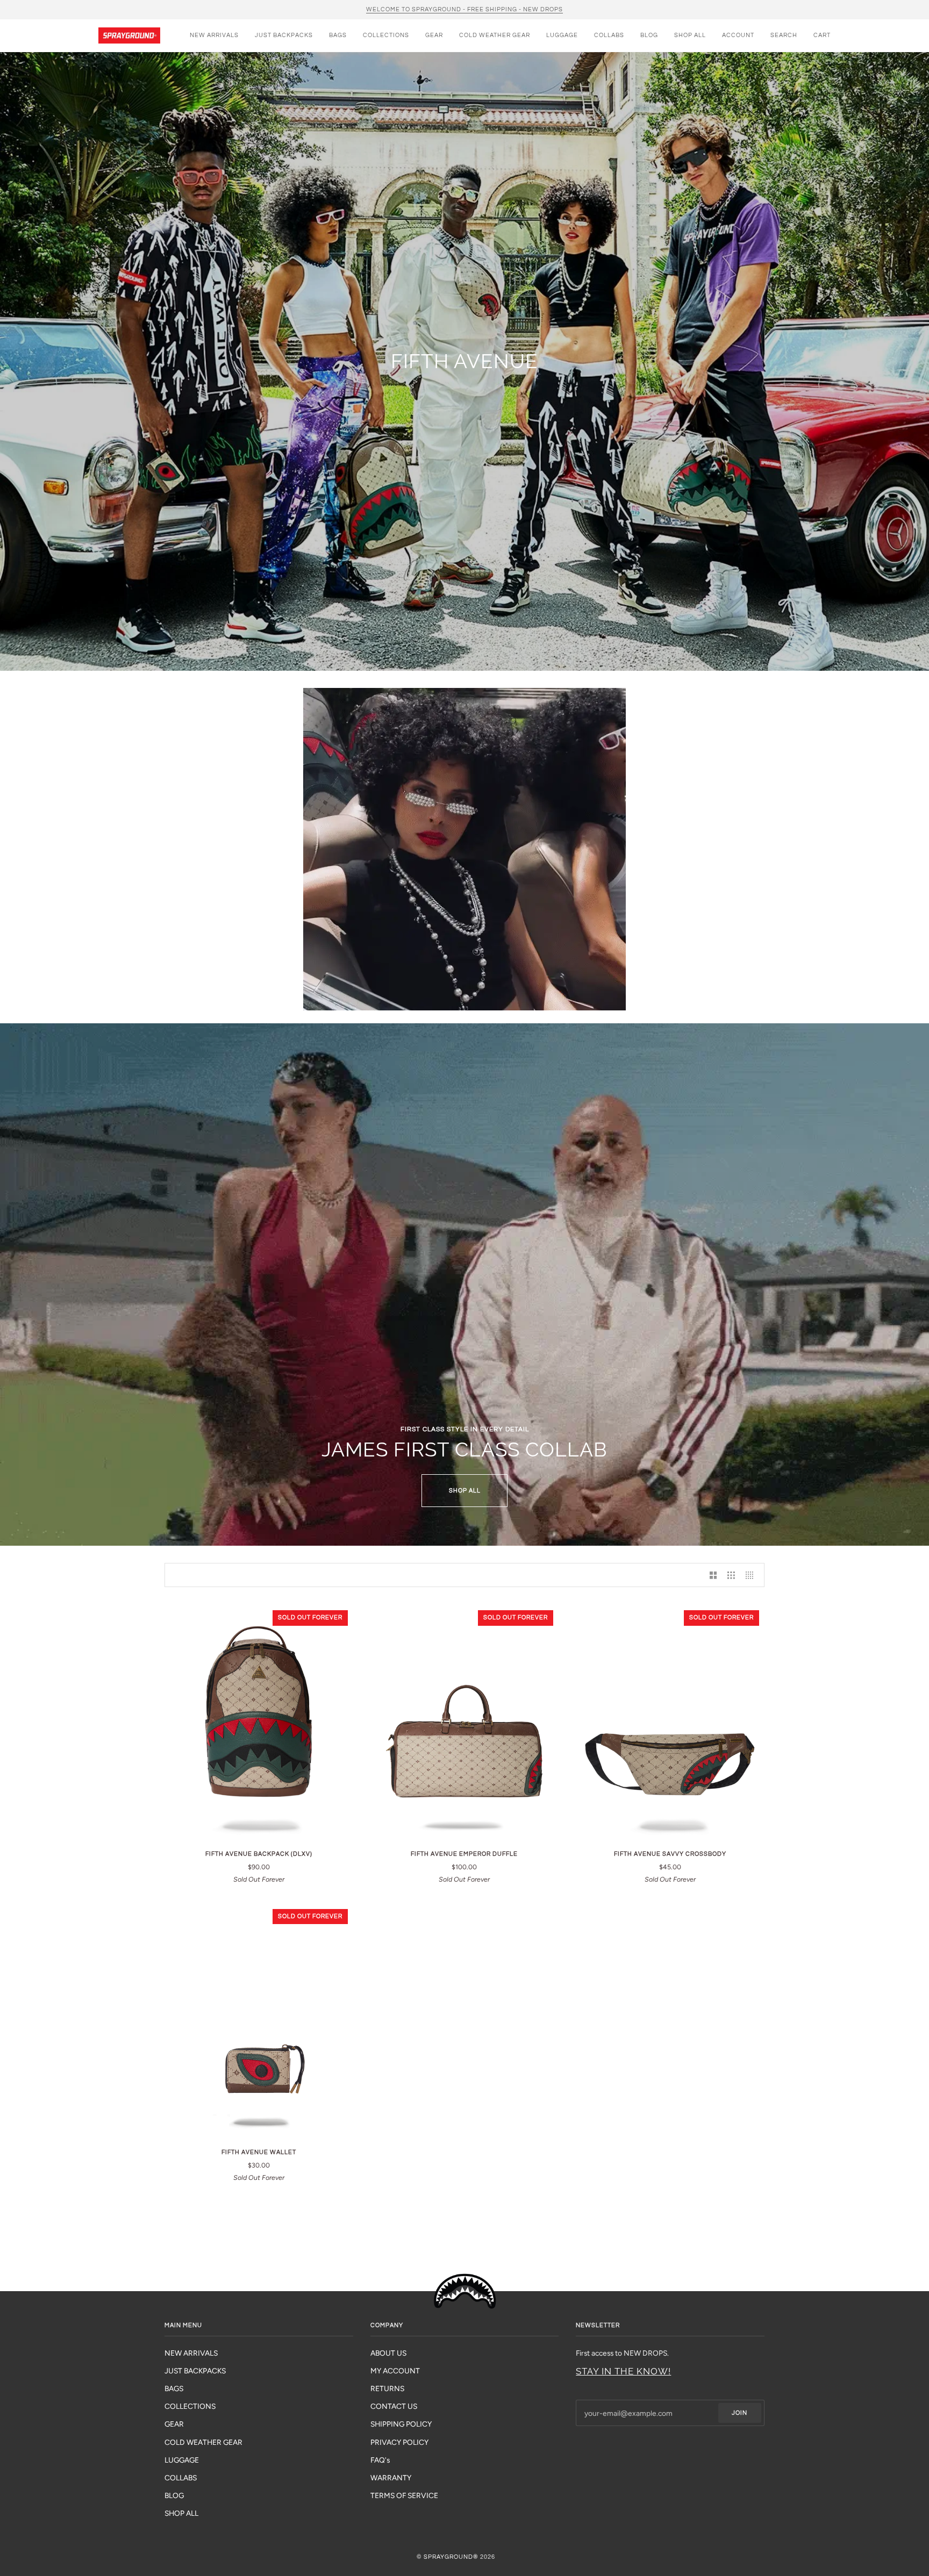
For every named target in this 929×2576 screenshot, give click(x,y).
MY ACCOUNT (395, 2371)
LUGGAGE (182, 2460)
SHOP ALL (465, 1491)
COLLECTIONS (190, 2406)
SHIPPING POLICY (401, 2424)
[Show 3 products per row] (731, 1575)
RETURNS (387, 2388)
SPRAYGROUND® (451, 2557)
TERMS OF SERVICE (404, 2495)
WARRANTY (391, 2478)
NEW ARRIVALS (191, 2353)
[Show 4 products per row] (752, 1575)
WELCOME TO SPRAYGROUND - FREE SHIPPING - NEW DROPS (464, 9)
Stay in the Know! (623, 2371)
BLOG (174, 2495)
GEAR (174, 2424)
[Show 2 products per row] (713, 1575)
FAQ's (380, 2460)
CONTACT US (394, 2406)
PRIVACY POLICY (399, 2442)
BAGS (174, 2388)
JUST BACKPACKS (195, 2371)
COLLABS (181, 2478)
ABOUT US (388, 2353)
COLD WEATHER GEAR (203, 2442)
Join (739, 2413)
